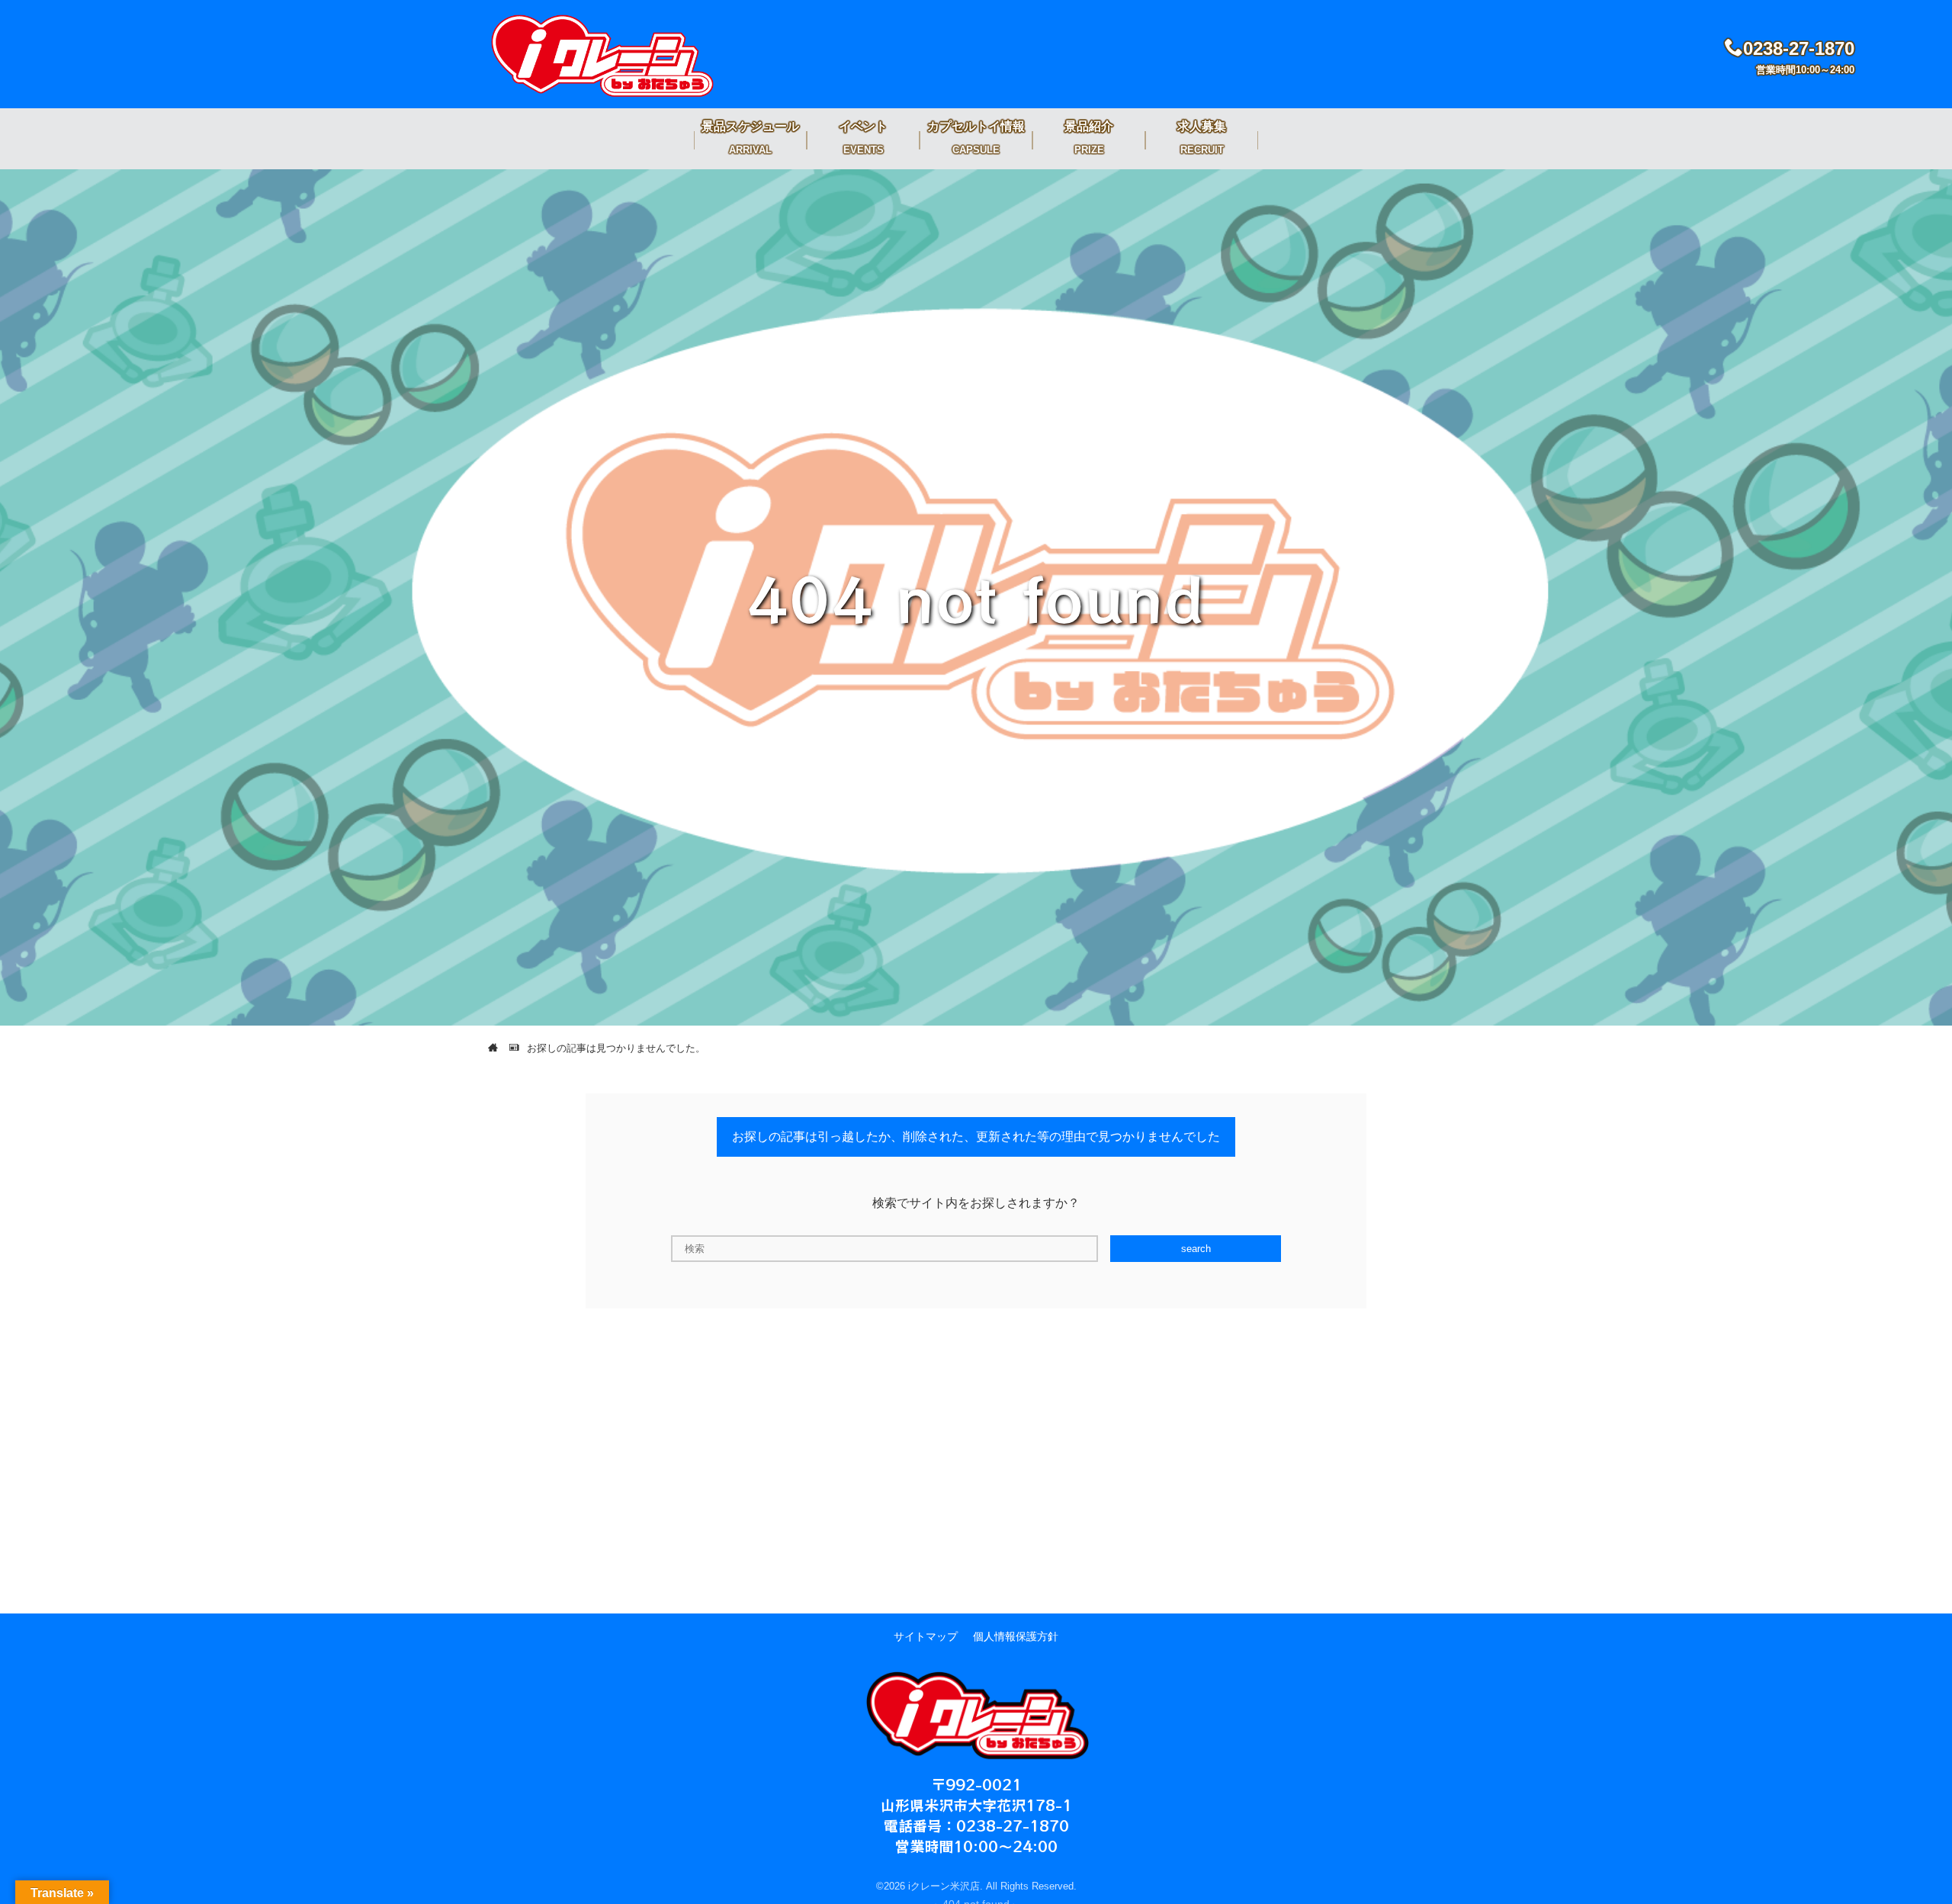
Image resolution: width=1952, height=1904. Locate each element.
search (1196, 1249)
